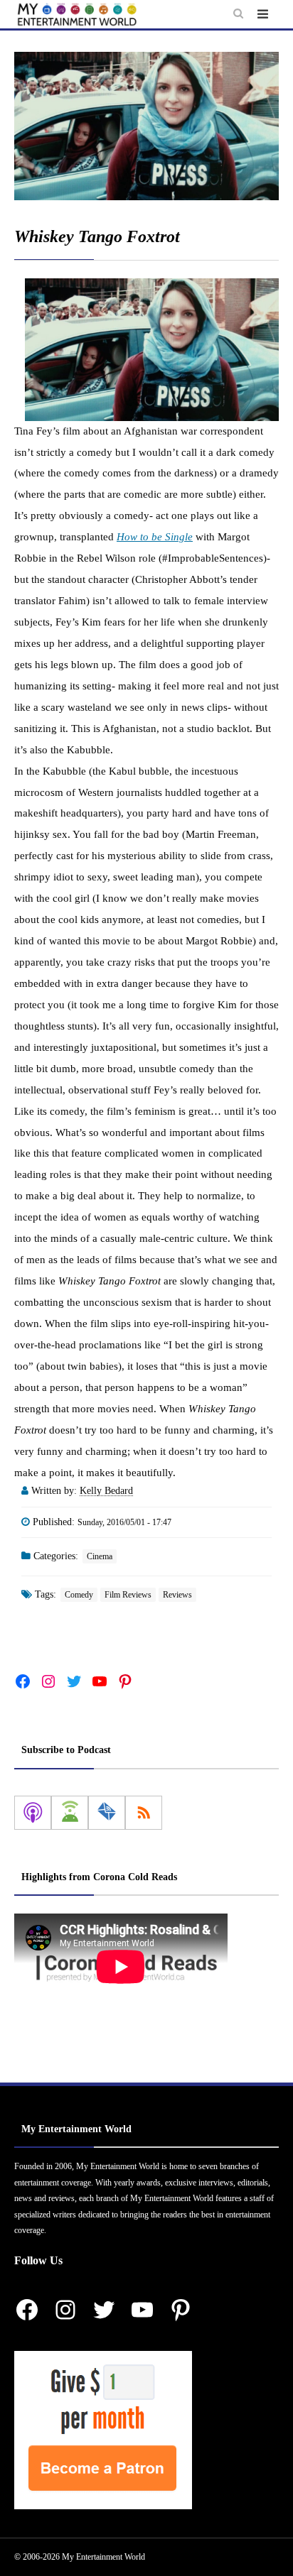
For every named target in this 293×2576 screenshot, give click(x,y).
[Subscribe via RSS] (144, 1813)
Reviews (177, 1595)
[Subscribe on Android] (70, 1813)
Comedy (79, 1595)
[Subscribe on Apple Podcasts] (33, 1813)
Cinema (100, 1556)
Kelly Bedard (106, 1491)
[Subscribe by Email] (107, 1813)
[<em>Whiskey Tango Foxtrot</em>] (146, 126)
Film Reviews (128, 1595)
